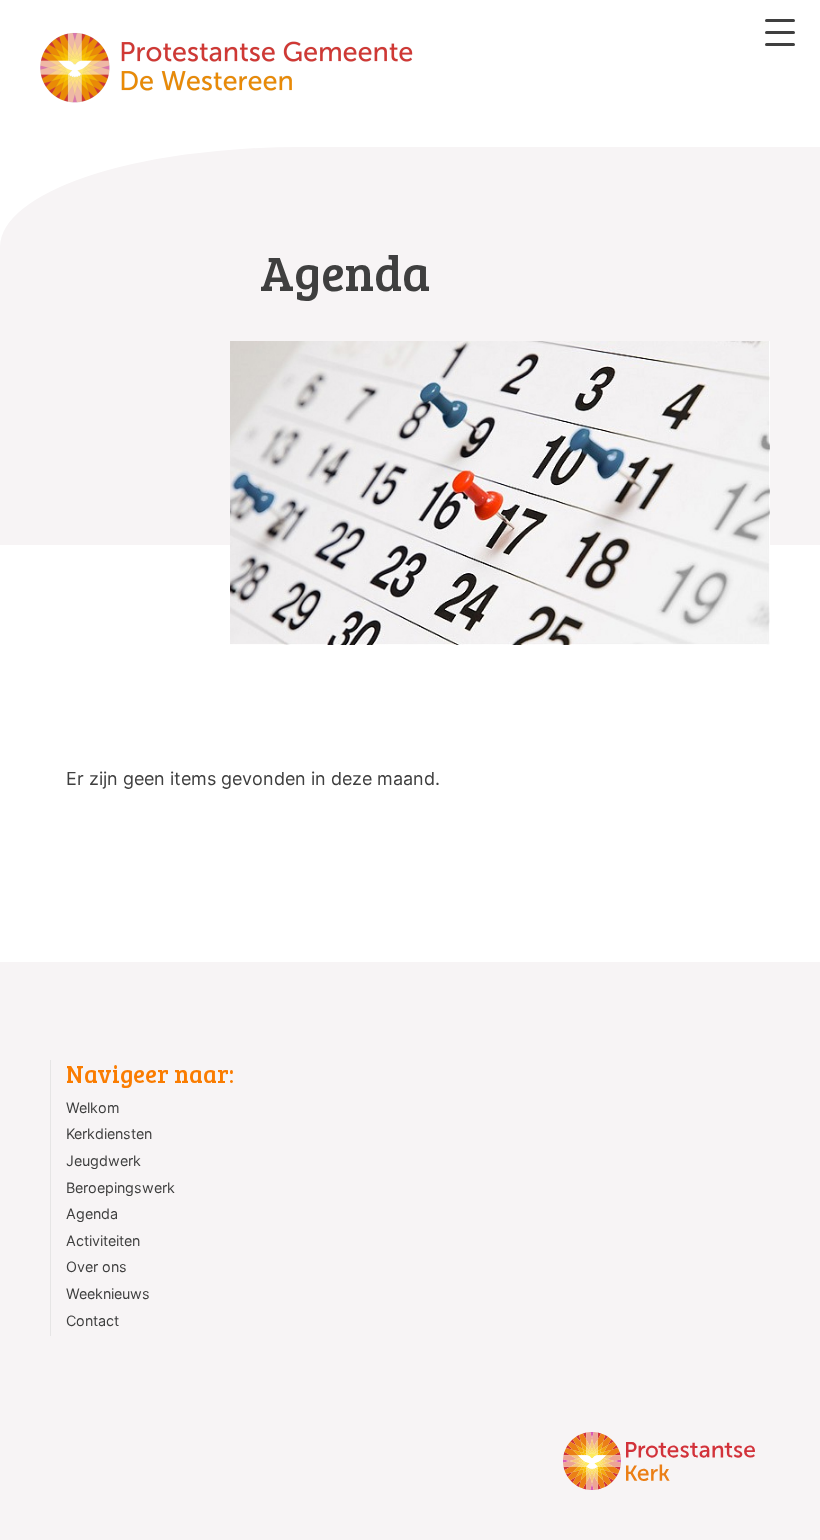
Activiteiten (103, 1240)
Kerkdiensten (109, 1133)
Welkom (93, 1107)
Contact (92, 1320)
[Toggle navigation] (780, 32)
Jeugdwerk (103, 1160)
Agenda (92, 1213)
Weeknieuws (108, 1293)
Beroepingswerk (120, 1187)
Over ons (96, 1266)
